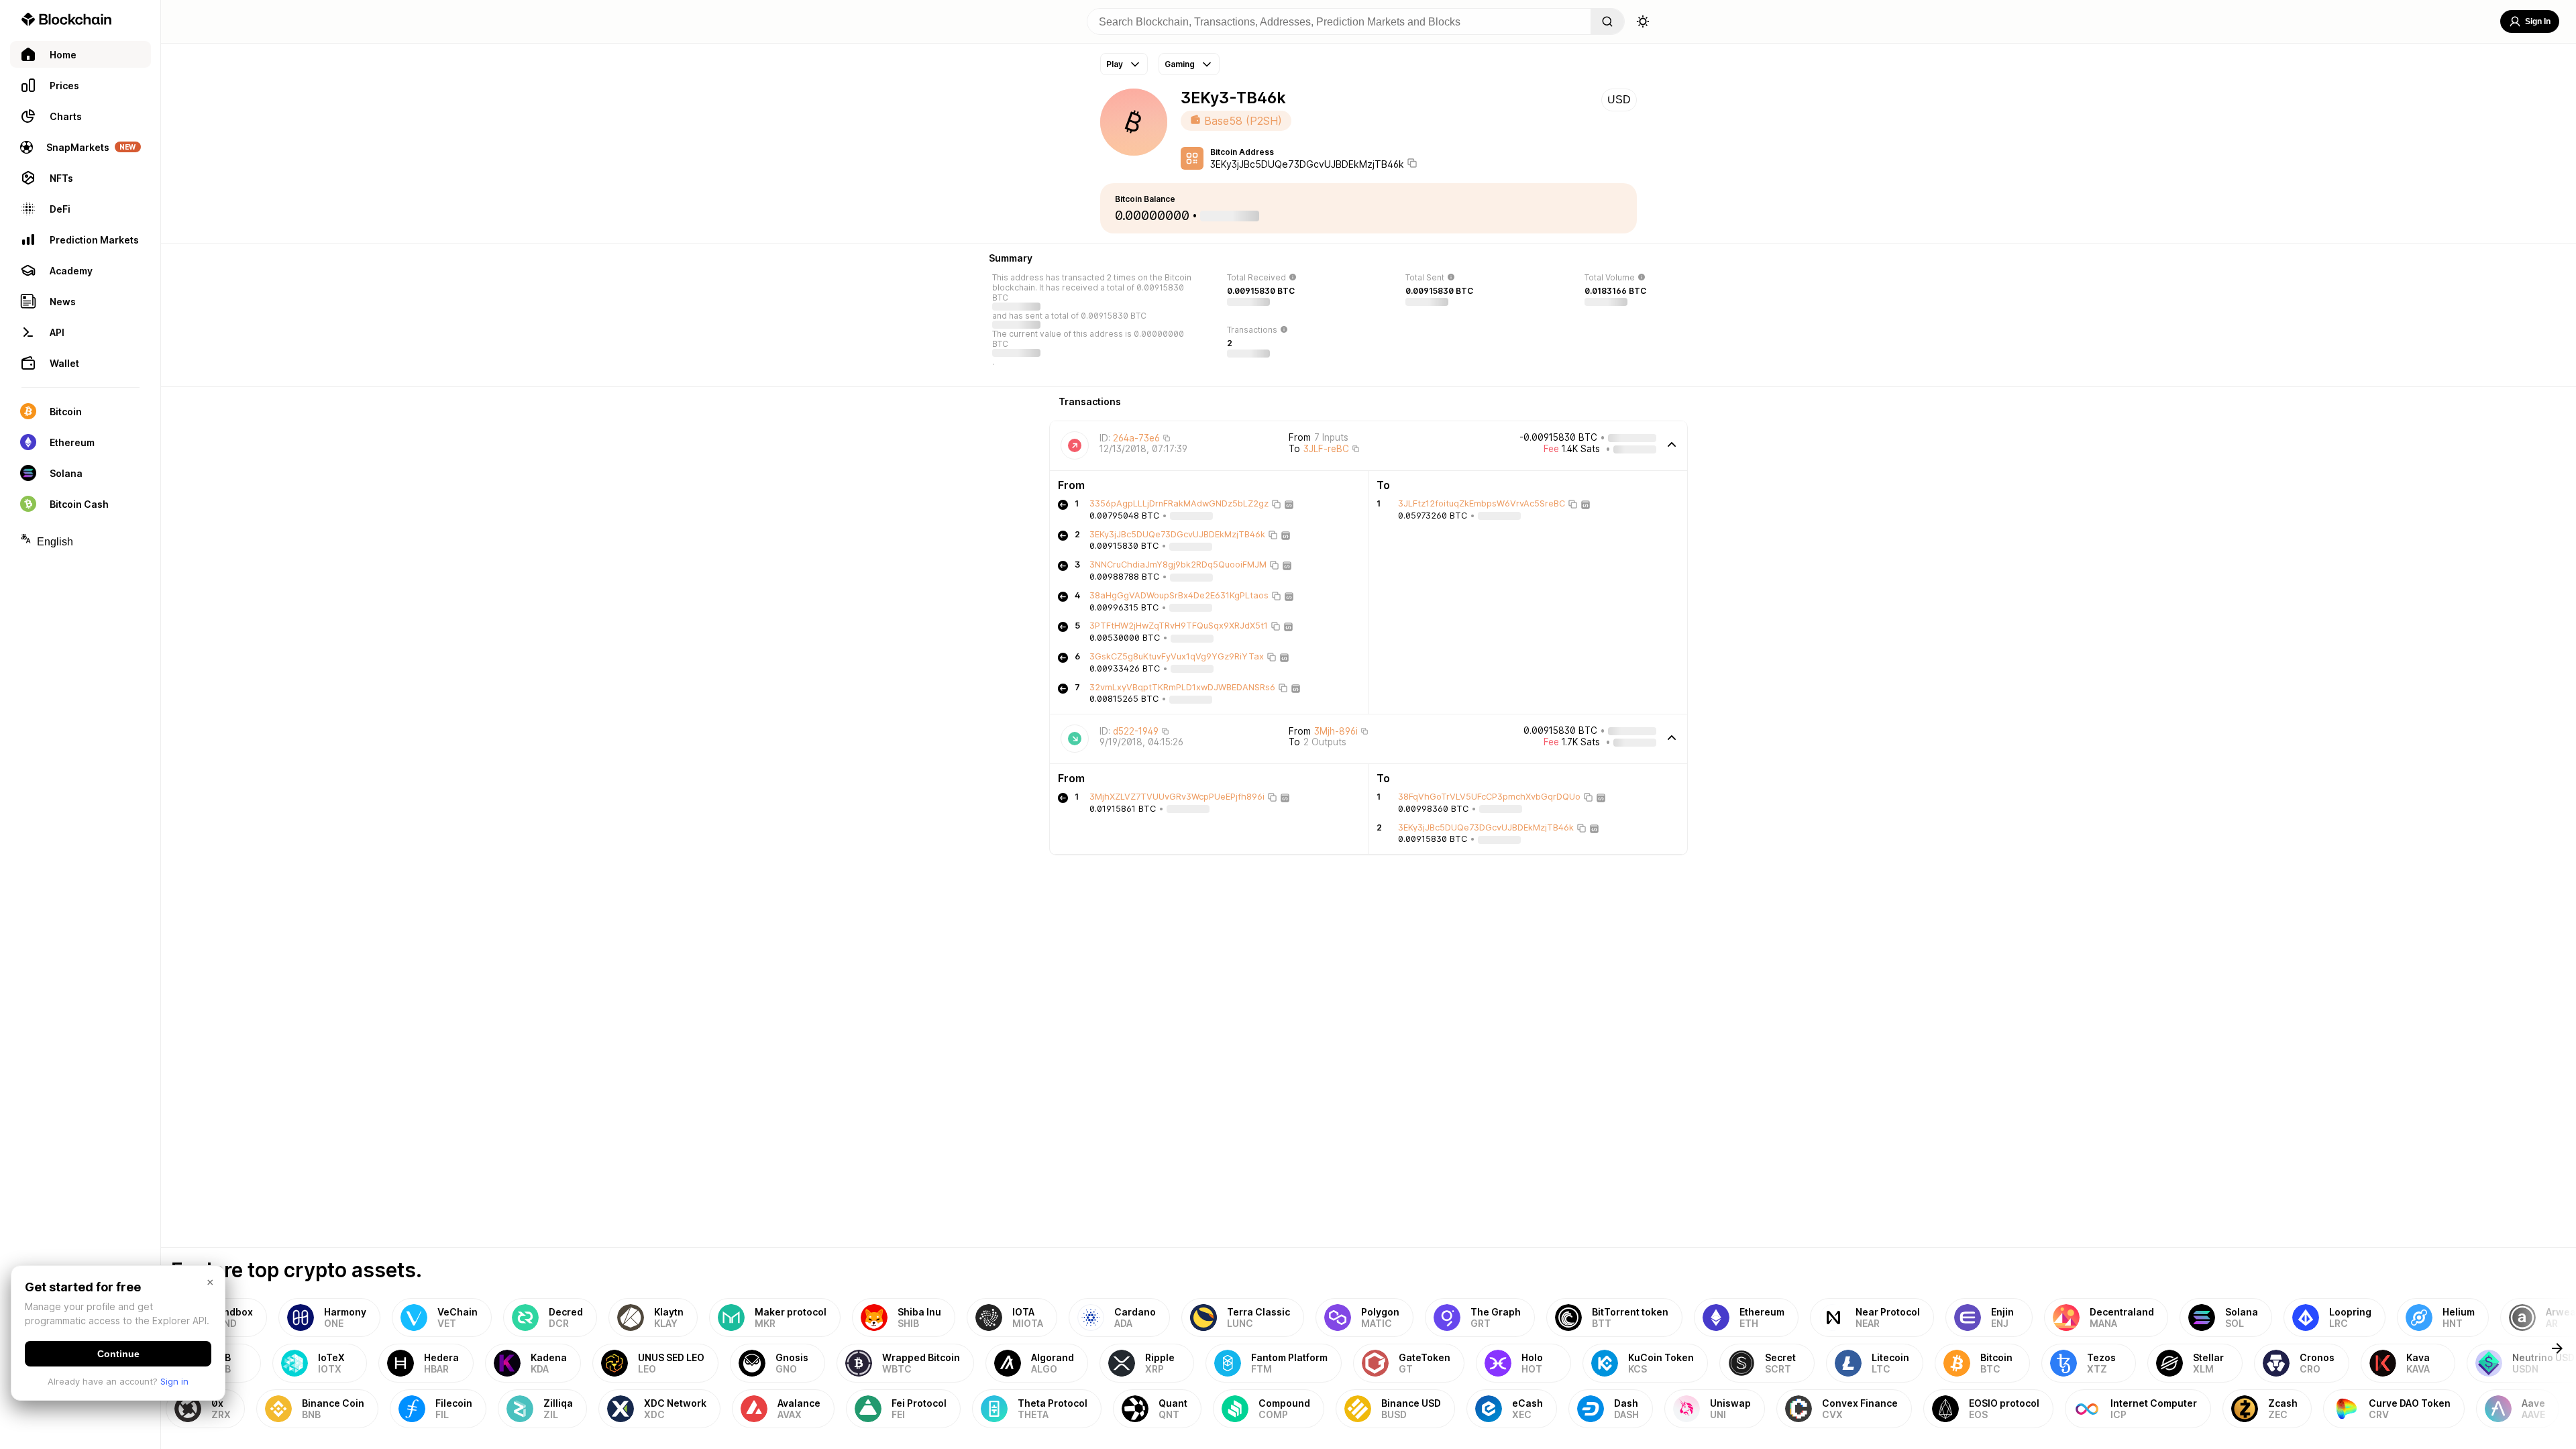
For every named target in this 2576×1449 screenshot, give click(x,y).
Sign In (2538, 21)
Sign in (174, 1381)
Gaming (1180, 64)
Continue (118, 1354)
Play (1115, 64)
